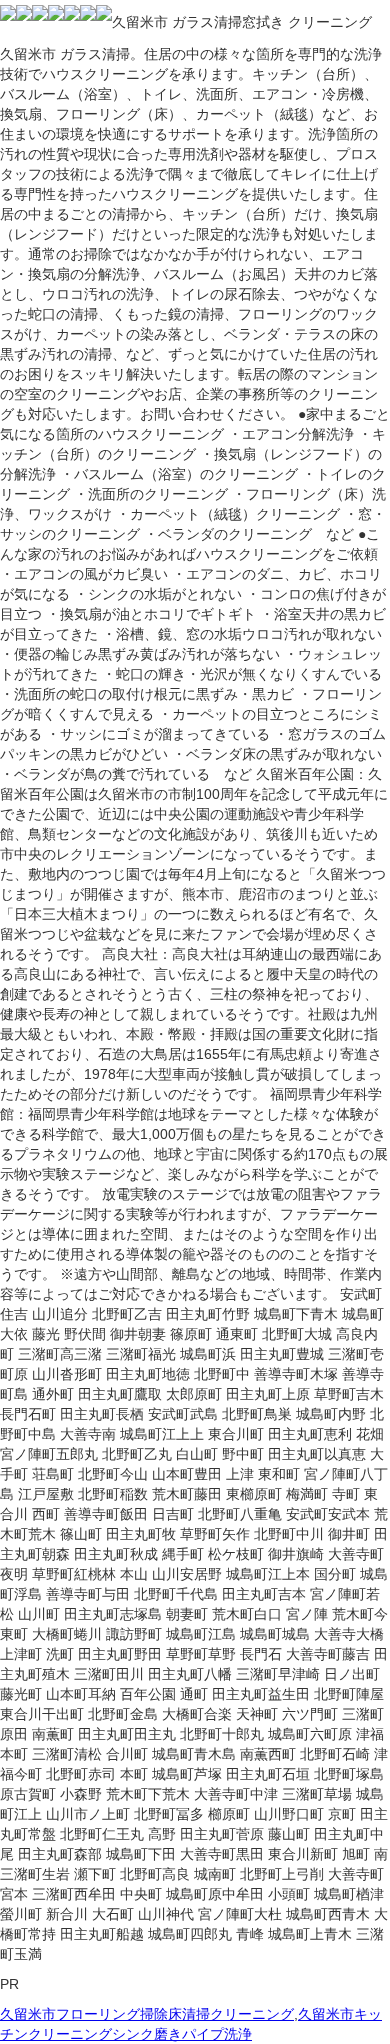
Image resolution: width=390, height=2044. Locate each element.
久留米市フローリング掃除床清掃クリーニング (147, 2014)
